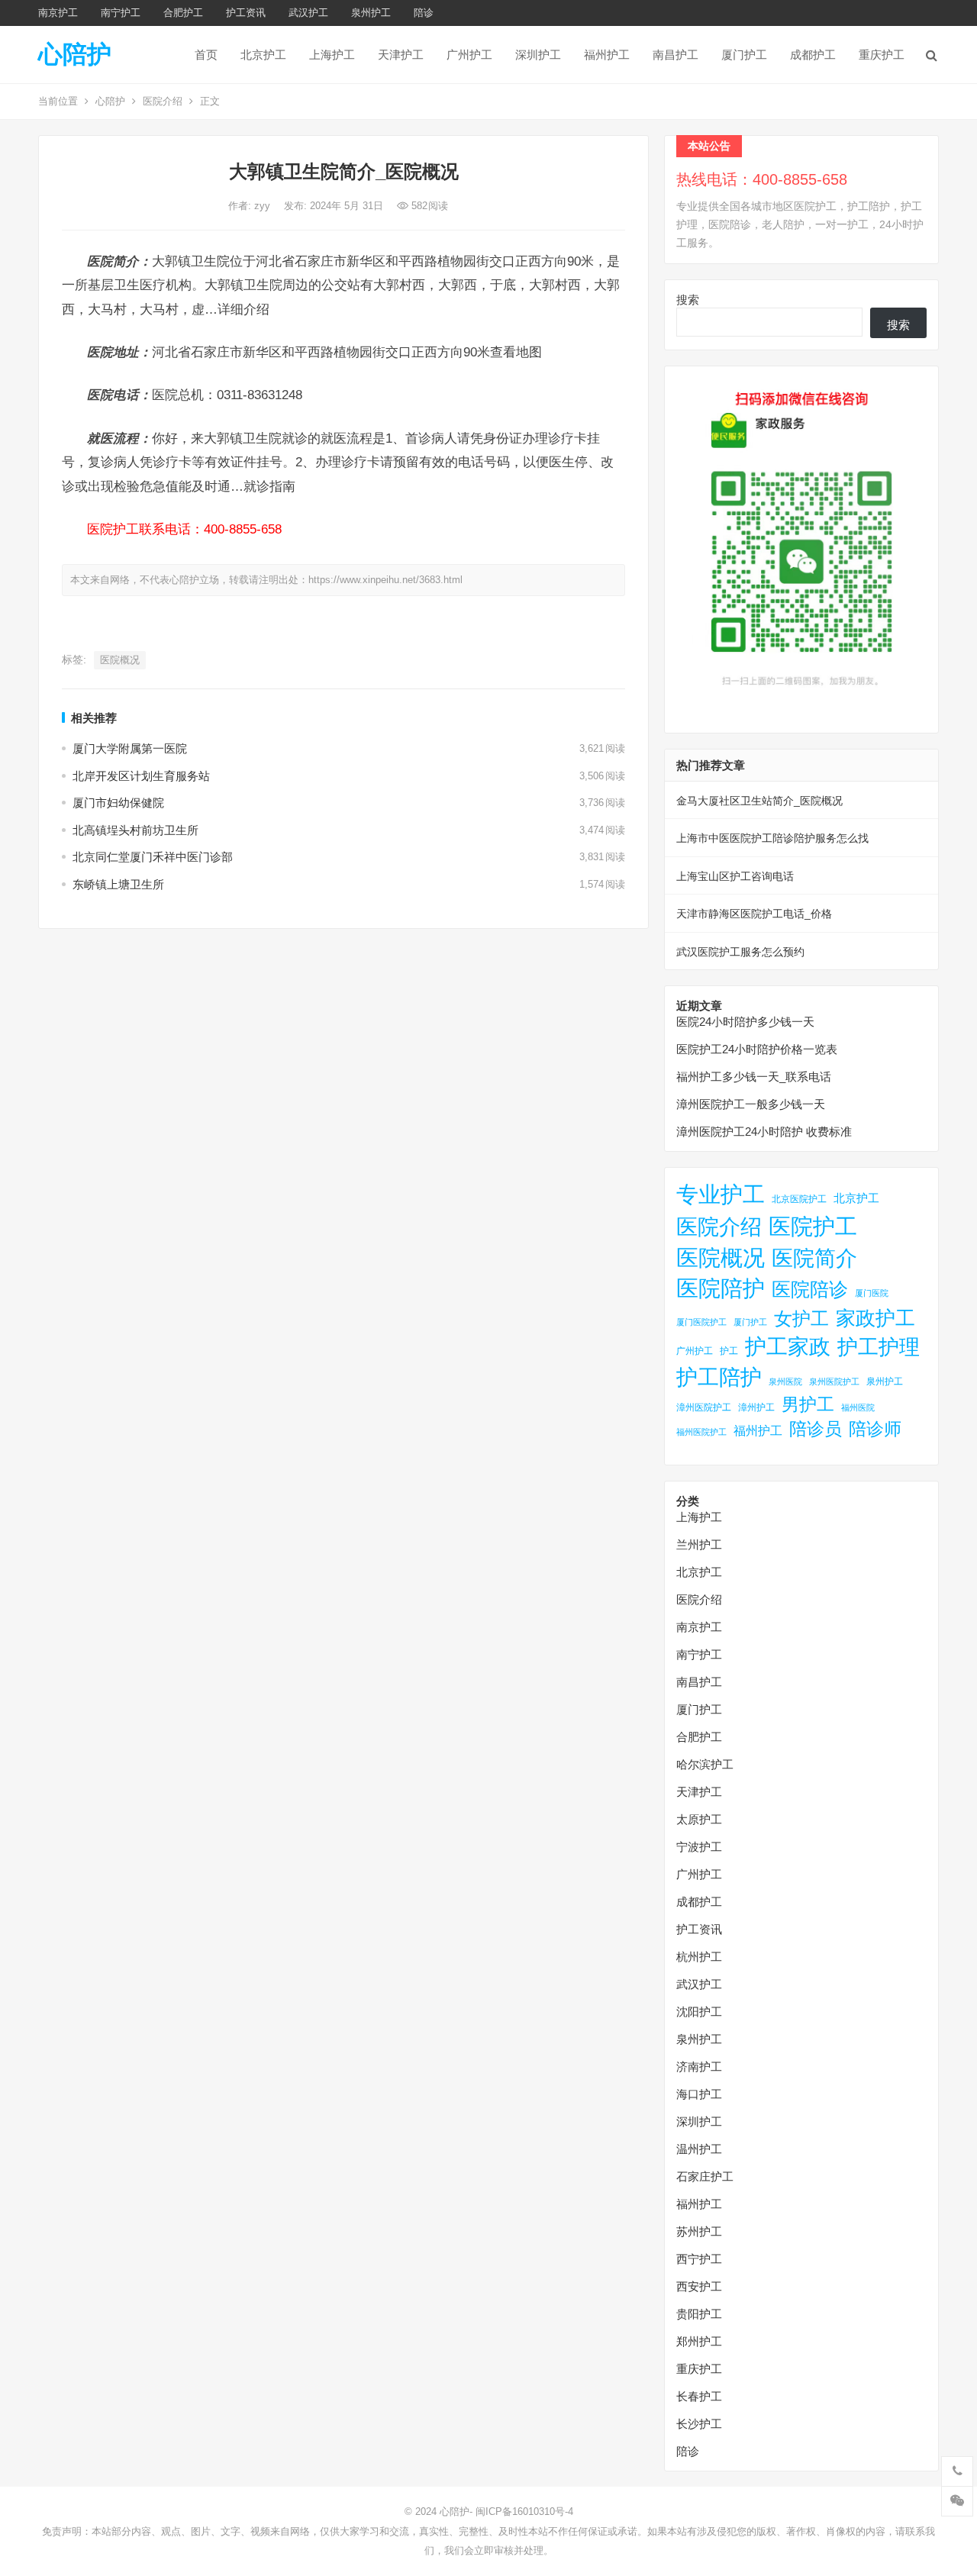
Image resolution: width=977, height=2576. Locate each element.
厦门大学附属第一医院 (130, 748)
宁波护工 (699, 1847)
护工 (729, 1351)
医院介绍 (163, 101)
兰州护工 (699, 1544)
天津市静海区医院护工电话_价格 (754, 914)
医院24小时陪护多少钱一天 (745, 1022)
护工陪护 (719, 1377)
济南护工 (699, 2067)
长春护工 (699, 2396)
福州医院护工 (701, 1432)
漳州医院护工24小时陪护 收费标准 (764, 1132)
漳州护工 (756, 1407)
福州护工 (607, 55)
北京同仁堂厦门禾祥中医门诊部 (153, 857)
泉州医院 (785, 1381)
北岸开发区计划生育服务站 (141, 776)
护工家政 (788, 1347)
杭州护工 (699, 1957)
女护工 (801, 1319)
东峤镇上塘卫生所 (118, 884)
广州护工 (469, 55)
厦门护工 (744, 55)
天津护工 (401, 55)
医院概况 (120, 660)
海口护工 (699, 2094)
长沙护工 (699, 2424)
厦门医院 (872, 1293)
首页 (206, 55)
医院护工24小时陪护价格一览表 (757, 1049)
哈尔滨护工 (705, 1764)
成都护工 (813, 55)
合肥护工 (183, 13)
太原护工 (699, 1819)
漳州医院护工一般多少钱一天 (751, 1104)
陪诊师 (875, 1429)
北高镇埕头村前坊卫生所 (135, 830)
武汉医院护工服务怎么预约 (740, 952)
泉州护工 (371, 13)
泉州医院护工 (834, 1381)
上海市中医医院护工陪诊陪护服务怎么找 (772, 838)
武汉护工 (308, 13)
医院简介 (814, 1258)
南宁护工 (121, 13)
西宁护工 (699, 2259)
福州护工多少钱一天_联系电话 (754, 1077)
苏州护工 (699, 2231)
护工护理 (879, 1347)
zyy (264, 206)
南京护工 (58, 13)
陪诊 (424, 13)
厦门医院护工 (701, 1322)
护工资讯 (246, 13)
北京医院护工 (799, 1199)
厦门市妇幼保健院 (118, 803)
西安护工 (699, 2286)
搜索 (688, 300)
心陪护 (75, 54)
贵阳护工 (699, 2314)
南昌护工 (676, 55)
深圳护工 (538, 55)
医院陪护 (721, 1288)
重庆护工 (882, 55)
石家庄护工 (705, 2176)
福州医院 (858, 1407)
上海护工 (332, 55)
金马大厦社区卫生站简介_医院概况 (759, 801)
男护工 (808, 1404)
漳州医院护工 (704, 1407)
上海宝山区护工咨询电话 (735, 876)
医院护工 (813, 1226)
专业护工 (721, 1195)
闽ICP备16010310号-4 (524, 2512)
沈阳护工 (699, 2012)
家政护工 (875, 1318)
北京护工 (263, 55)
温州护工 (699, 2149)
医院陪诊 (810, 1289)
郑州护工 (699, 2341)
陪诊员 (816, 1429)
